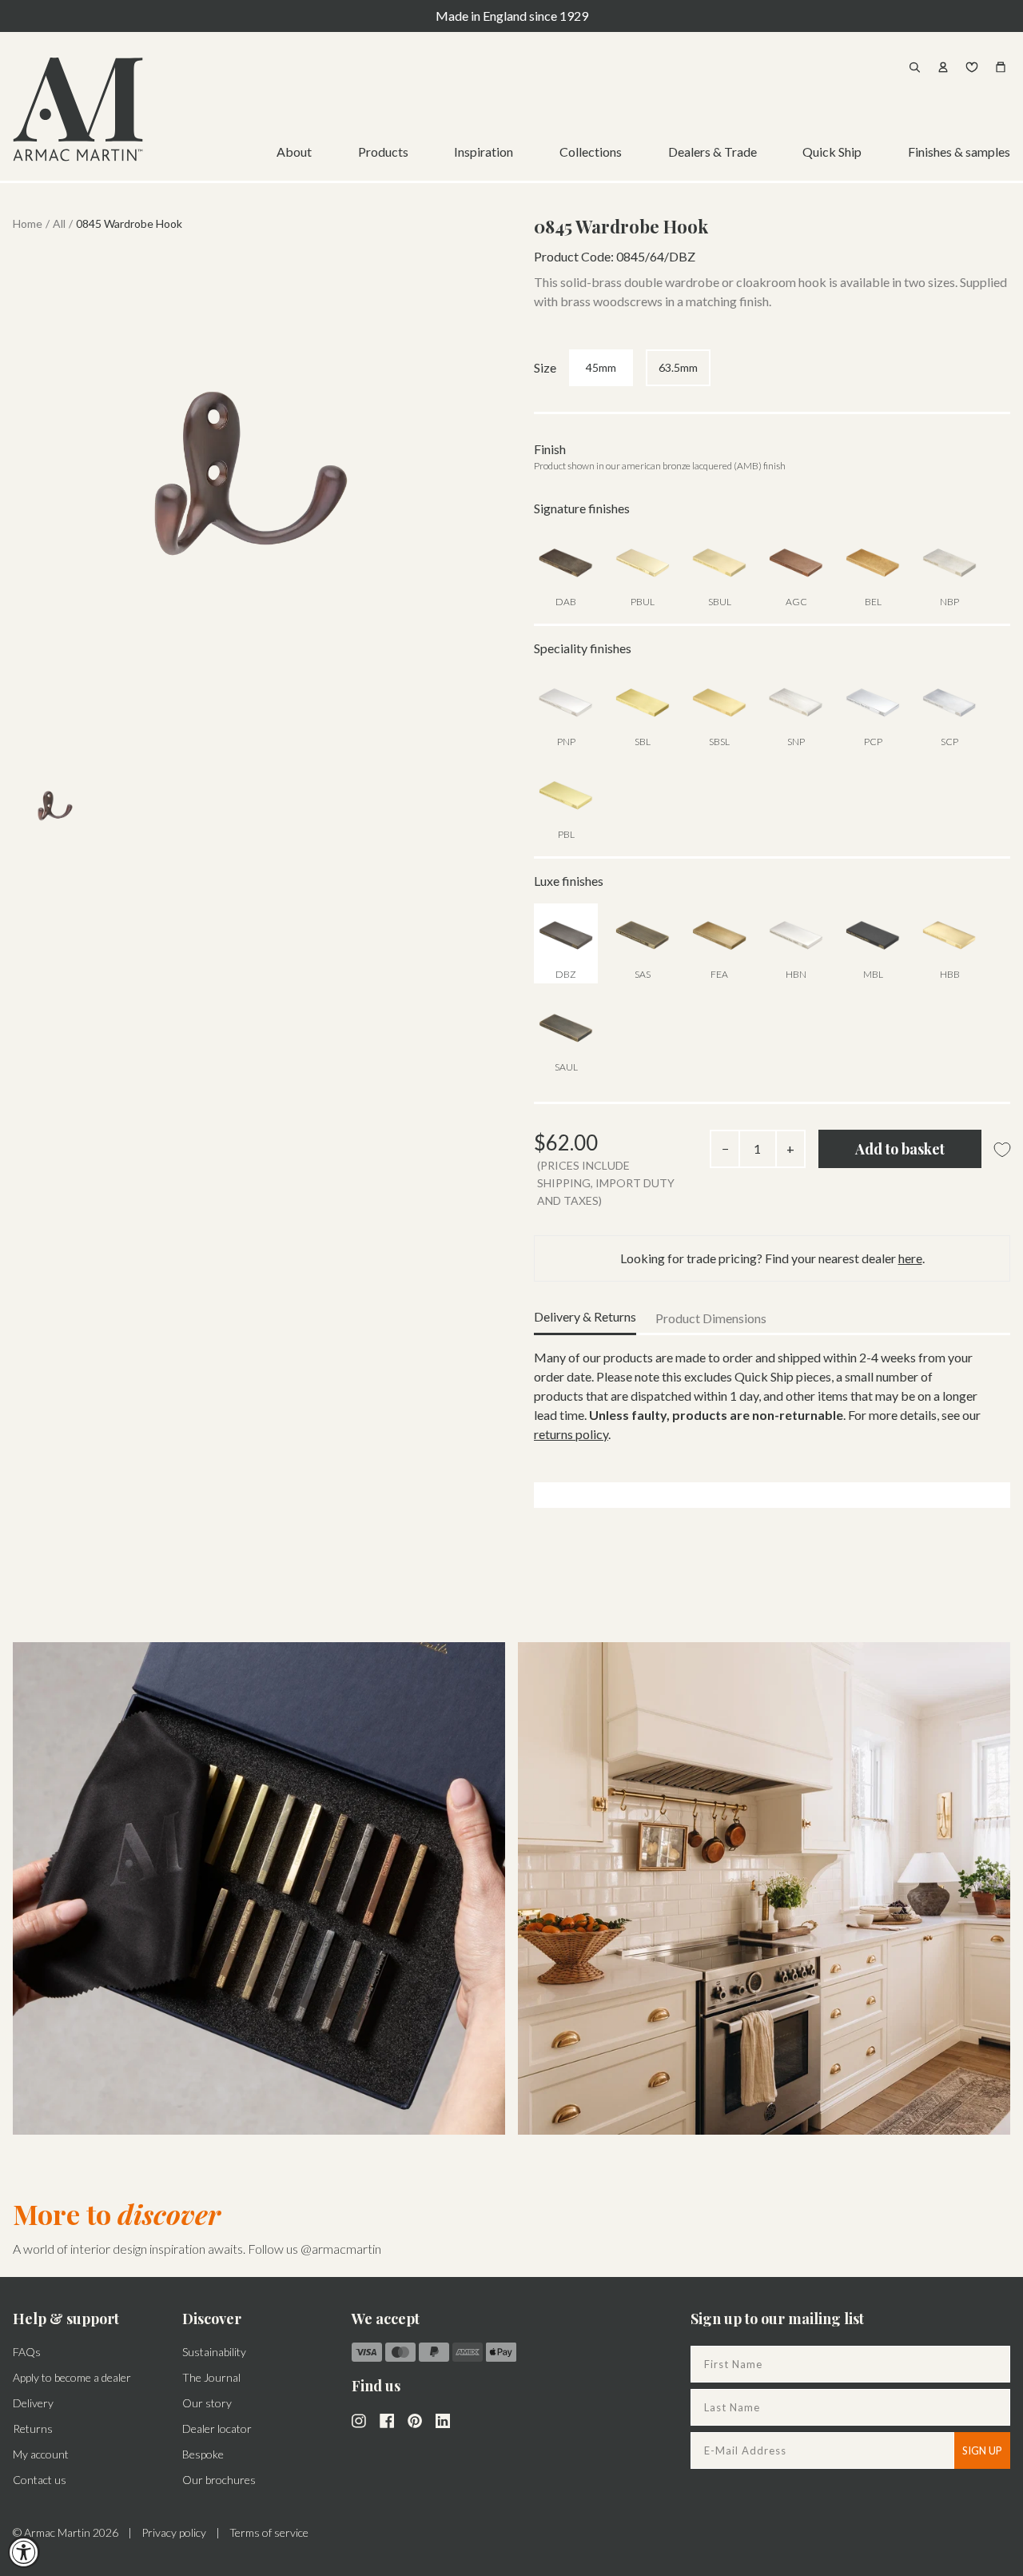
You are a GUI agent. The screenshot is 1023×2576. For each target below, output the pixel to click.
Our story (207, 2403)
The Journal (211, 2377)
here (910, 1258)
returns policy (571, 1434)
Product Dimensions (711, 1318)
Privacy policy (174, 2532)
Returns (33, 2428)
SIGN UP (982, 2450)
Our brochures (219, 2480)
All (59, 223)
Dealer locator (217, 2428)
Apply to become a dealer (72, 2377)
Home (28, 223)
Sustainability (214, 2352)
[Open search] (914, 67)
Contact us (40, 2480)
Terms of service (269, 2532)
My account (41, 2454)
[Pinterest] (415, 2419)
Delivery (33, 2403)
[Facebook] (387, 2419)
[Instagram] (359, 2419)
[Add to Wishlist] (1002, 1150)
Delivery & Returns (585, 1316)
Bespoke (203, 2454)
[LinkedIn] (443, 2419)
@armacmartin (341, 2249)
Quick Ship (832, 152)
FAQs (27, 2352)
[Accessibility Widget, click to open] (24, 2552)
